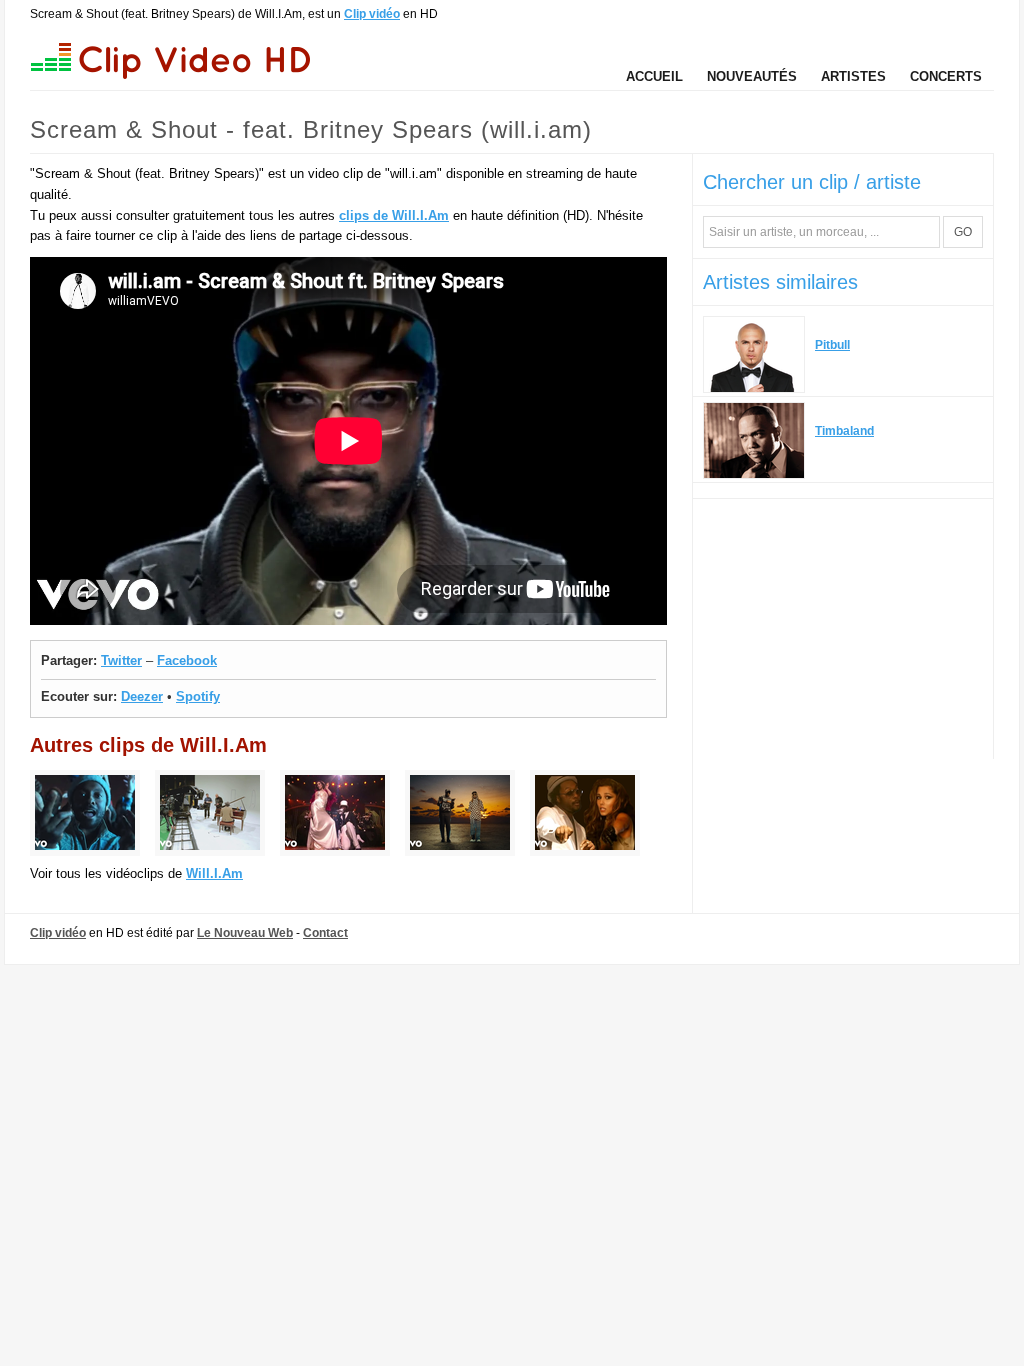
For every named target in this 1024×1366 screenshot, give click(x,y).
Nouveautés (752, 76)
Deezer (142, 696)
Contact (325, 933)
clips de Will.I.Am (394, 215)
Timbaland (844, 431)
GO (963, 232)
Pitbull (832, 345)
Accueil (654, 76)
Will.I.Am (214, 873)
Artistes (853, 76)
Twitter (121, 660)
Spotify (198, 696)
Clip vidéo (372, 14)
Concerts (946, 76)
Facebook (187, 660)
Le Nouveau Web (245, 933)
